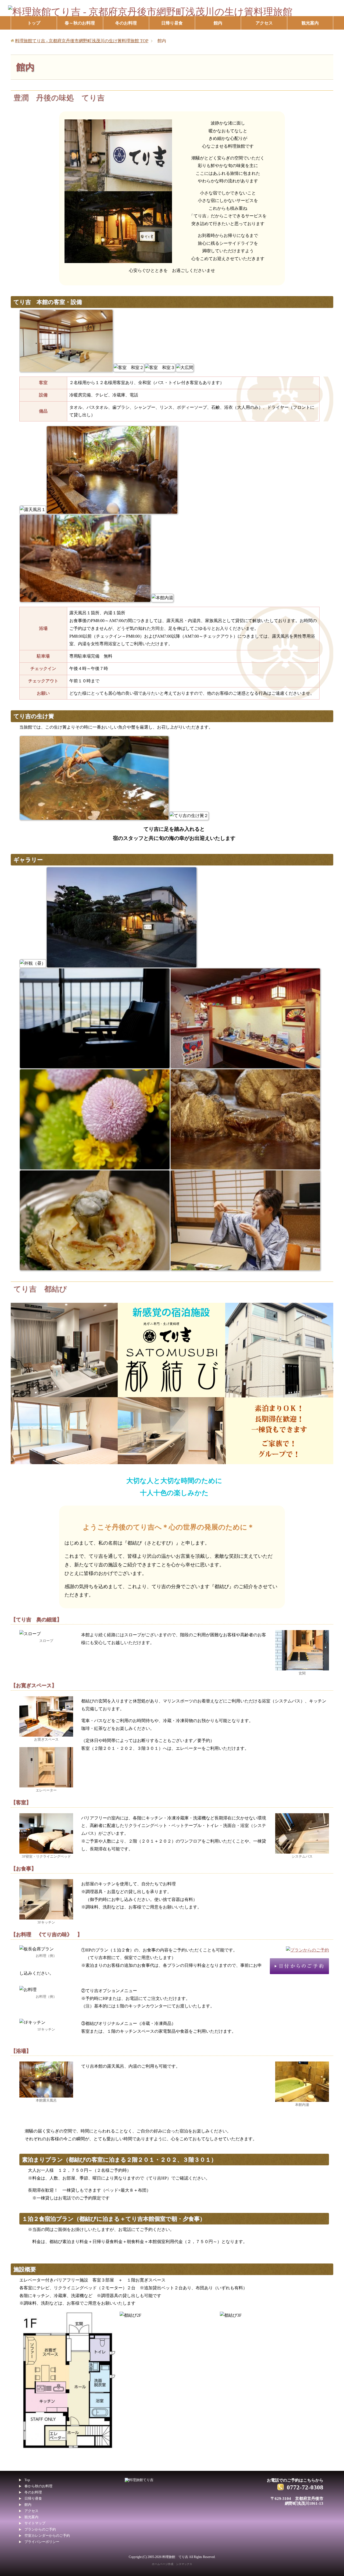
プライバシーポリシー (42, 2542)
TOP (82, 41)
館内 (218, 23)
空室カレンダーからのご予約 (47, 2536)
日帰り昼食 (172, 23)
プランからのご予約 (40, 2529)
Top (27, 2480)
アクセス (264, 23)
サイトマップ (35, 2523)
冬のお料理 (126, 23)
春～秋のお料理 (80, 23)
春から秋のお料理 (38, 2486)
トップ (34, 23)
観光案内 (310, 23)
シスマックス (184, 2564)
